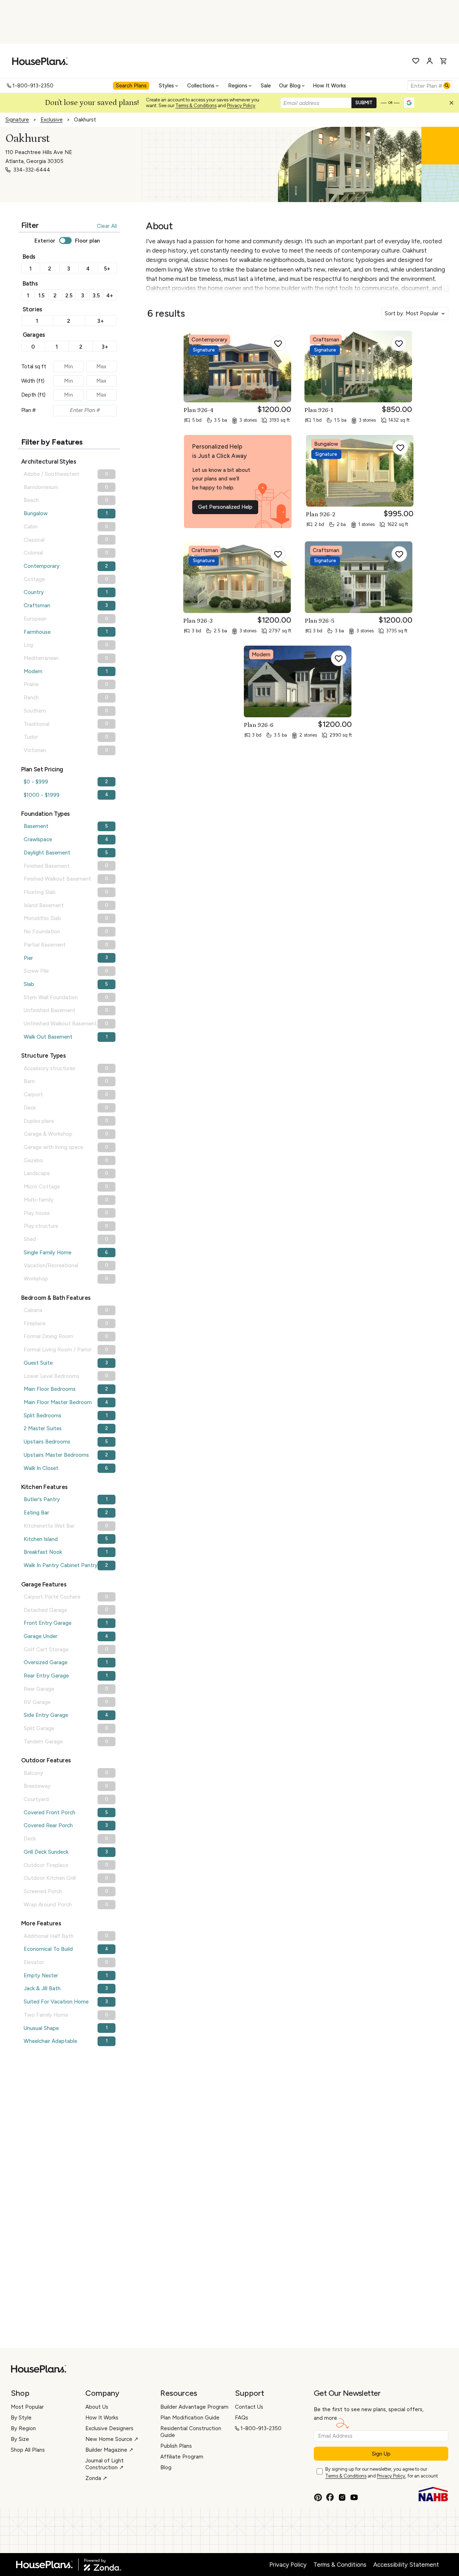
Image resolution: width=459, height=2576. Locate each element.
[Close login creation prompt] (454, 105)
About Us (97, 2407)
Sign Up (381, 2454)
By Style (21, 2418)
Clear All (107, 226)
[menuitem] (132, 86)
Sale (266, 86)
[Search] (447, 86)
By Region (23, 2428)
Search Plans (131, 86)
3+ (101, 321)
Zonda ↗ (96, 2478)
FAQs (242, 2418)
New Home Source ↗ (112, 2439)
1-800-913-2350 (33, 86)
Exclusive (52, 120)
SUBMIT (364, 103)
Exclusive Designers (109, 2428)
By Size (20, 2439)
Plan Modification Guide (190, 2418)
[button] (453, 105)
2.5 (69, 296)
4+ (110, 296)
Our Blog (290, 86)
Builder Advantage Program (194, 2407)
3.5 (96, 296)
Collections (201, 86)
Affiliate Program (182, 2457)
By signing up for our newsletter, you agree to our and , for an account (382, 2472)
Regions (238, 86)
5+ (107, 269)
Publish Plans (176, 2446)
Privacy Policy (241, 106)
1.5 (41, 296)
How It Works (329, 86)
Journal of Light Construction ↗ (105, 2464)
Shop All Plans (28, 2450)
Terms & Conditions (196, 106)
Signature (17, 120)
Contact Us (249, 2407)
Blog (166, 2467)
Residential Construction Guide (191, 2432)
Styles (166, 86)
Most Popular (27, 2407)
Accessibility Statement (406, 2565)
